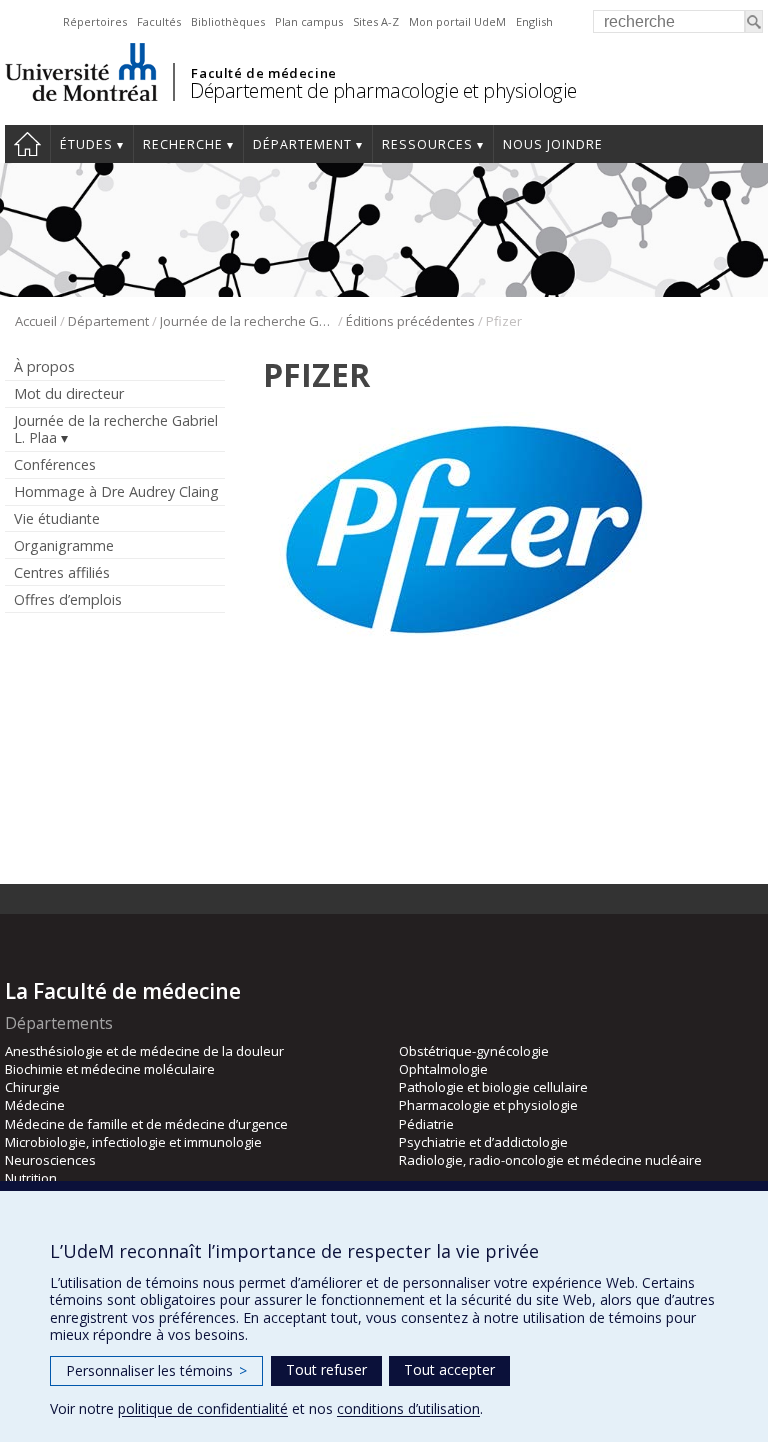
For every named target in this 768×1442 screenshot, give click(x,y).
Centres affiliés (62, 572)
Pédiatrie (426, 1124)
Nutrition (31, 1178)
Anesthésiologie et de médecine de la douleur (144, 1051)
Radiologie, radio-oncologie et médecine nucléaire (550, 1160)
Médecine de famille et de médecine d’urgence (146, 1124)
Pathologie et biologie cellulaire (493, 1087)
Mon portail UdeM (457, 21)
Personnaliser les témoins (156, 1370)
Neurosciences (50, 1160)
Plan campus (309, 21)
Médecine (35, 1105)
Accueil (27, 144)
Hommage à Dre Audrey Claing (116, 491)
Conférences (55, 464)
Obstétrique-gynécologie (474, 1051)
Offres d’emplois (68, 599)
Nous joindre (553, 144)
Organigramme (64, 545)
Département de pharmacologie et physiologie (383, 90)
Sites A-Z (376, 21)
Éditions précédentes (410, 321)
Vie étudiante (57, 518)
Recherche (183, 144)
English (534, 21)
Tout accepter (449, 1369)
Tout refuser (326, 1369)
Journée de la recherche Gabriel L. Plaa (247, 321)
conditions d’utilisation (408, 1408)
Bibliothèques (228, 21)
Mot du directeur (69, 393)
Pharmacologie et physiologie (488, 1105)
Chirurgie (32, 1087)
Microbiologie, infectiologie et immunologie (133, 1142)
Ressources (427, 144)
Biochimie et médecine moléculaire (110, 1069)
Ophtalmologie (443, 1069)
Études (86, 144)
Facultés (159, 21)
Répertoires (95, 21)
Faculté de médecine (263, 73)
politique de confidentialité (203, 1408)
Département (302, 144)
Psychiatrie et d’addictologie (483, 1142)
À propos (44, 366)
